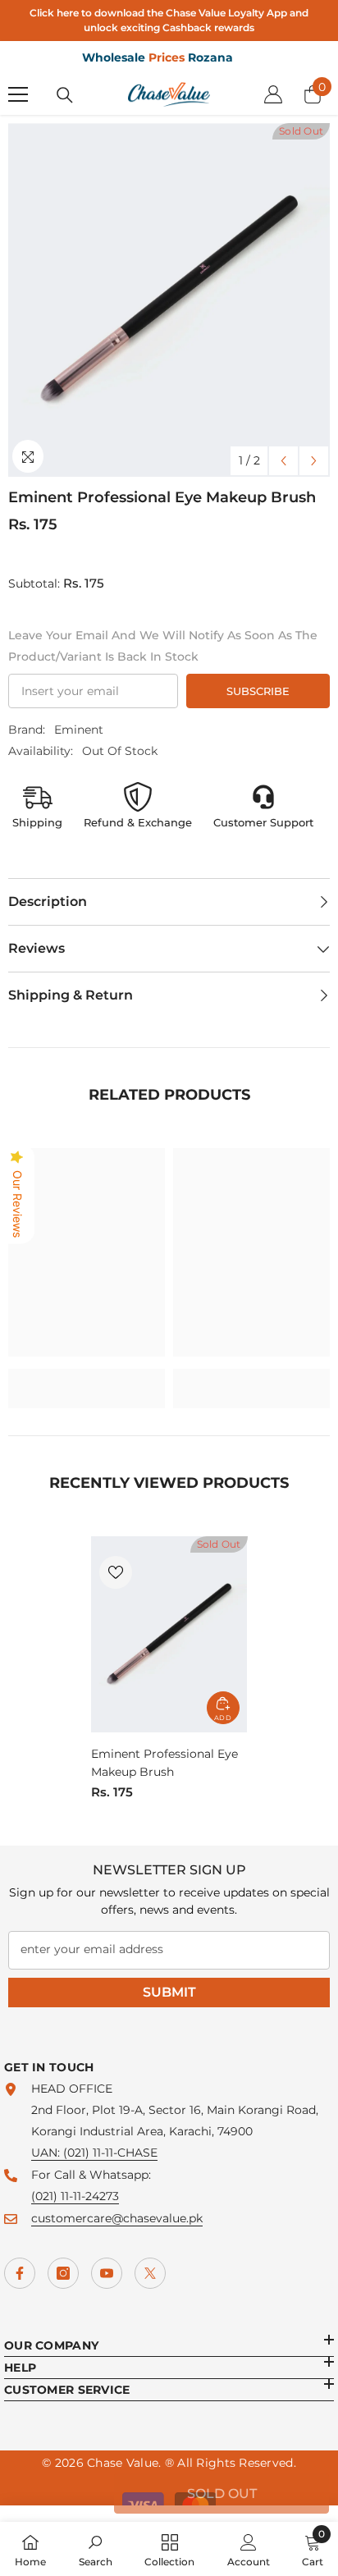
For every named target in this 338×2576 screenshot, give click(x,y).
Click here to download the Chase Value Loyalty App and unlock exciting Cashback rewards (169, 20)
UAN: (47, 2153)
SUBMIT (169, 1992)
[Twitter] (150, 2273)
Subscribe (258, 691)
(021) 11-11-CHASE (110, 2153)
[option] (169, 300)
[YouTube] (107, 2273)
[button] (283, 461)
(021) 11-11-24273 (75, 2196)
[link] (87, 1378)
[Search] (65, 95)
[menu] (18, 94)
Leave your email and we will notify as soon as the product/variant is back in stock (163, 646)
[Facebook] (20, 2273)
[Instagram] (63, 2273)
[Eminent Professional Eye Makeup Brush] (169, 1634)
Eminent (79, 730)
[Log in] (273, 94)
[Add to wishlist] (116, 1572)
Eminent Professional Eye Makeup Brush (164, 1763)
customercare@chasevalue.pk (117, 2218)
